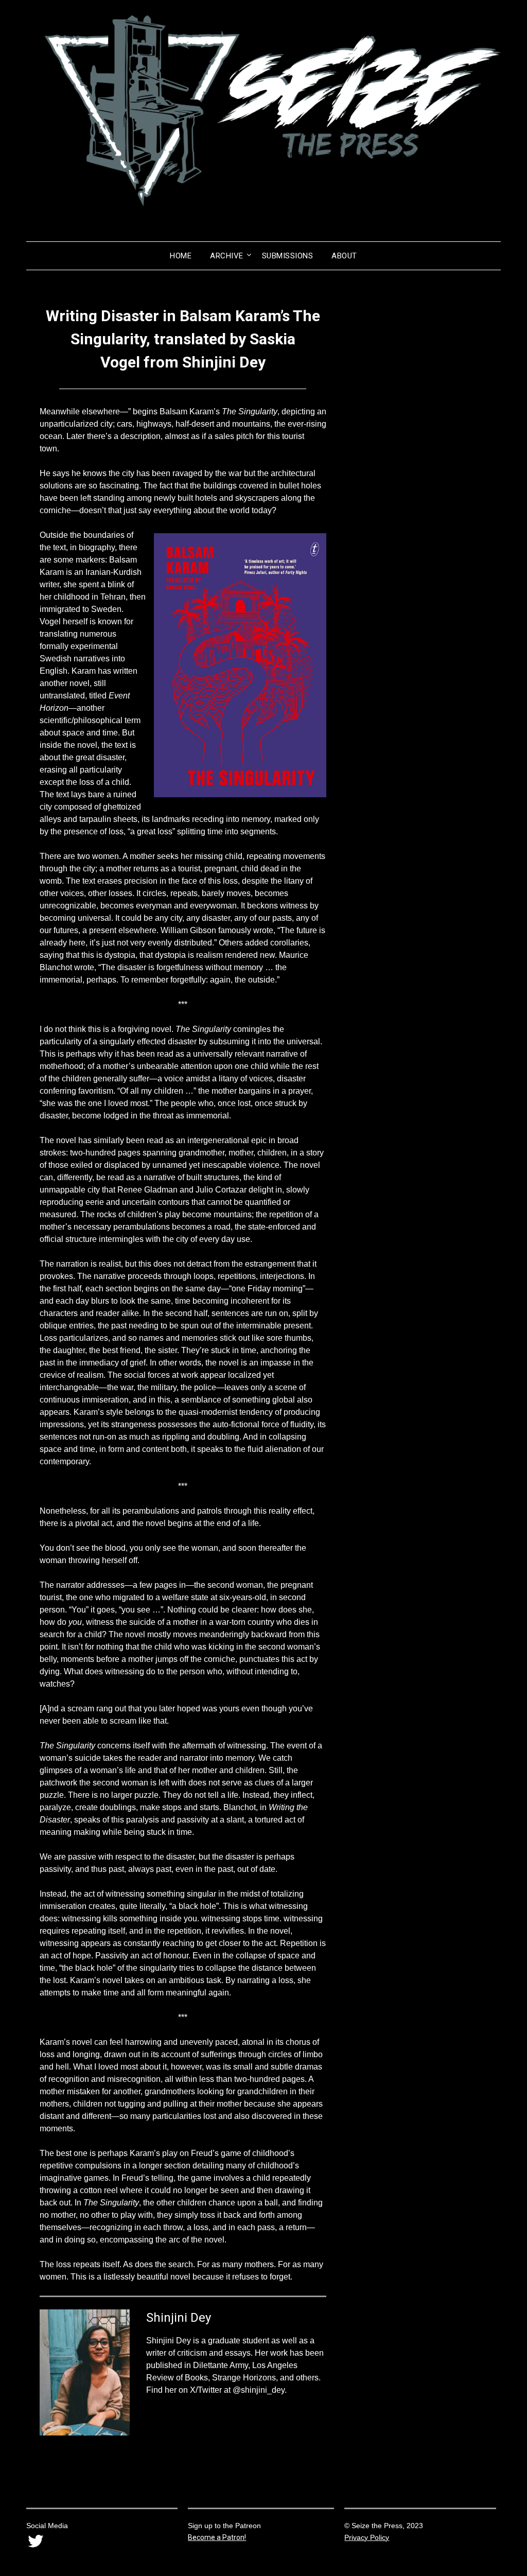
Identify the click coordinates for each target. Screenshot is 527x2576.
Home (181, 256)
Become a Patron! (217, 2537)
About (344, 256)
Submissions (288, 256)
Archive (227, 256)
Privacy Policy (367, 2537)
